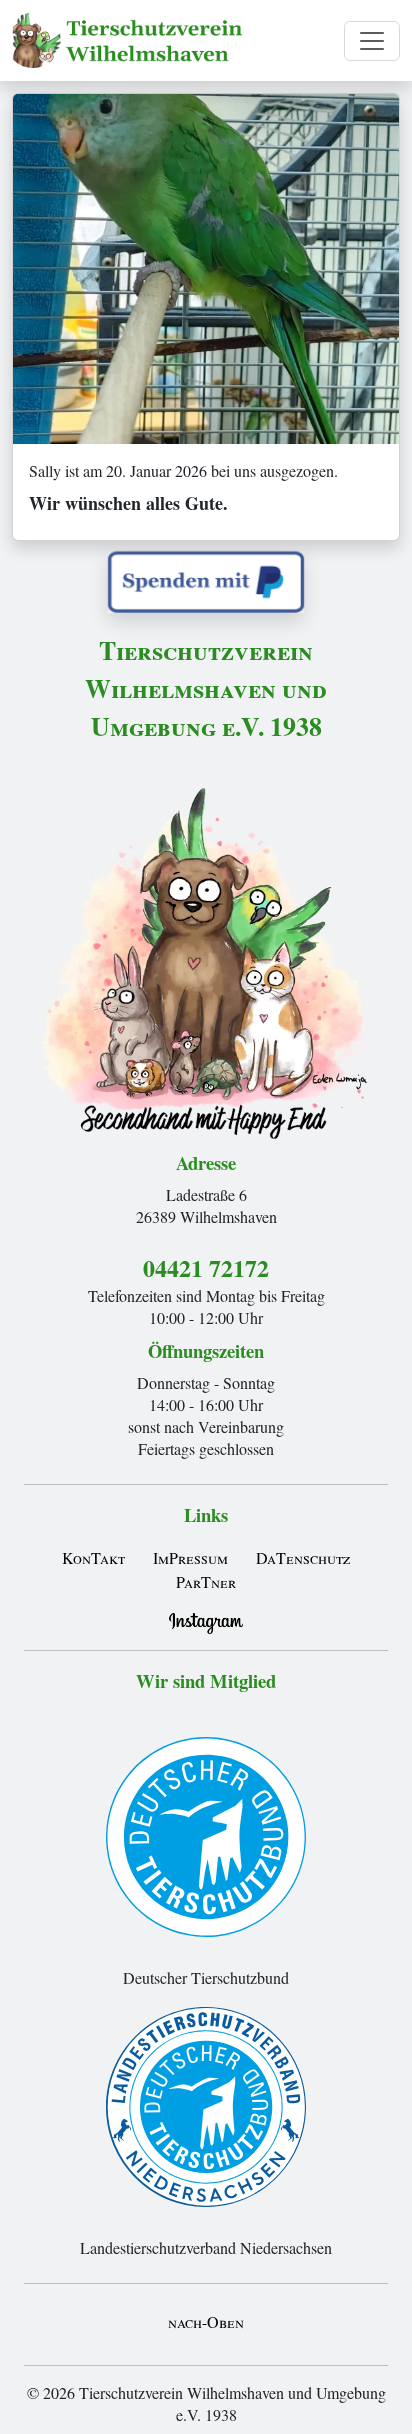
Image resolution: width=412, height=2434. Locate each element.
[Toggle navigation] (372, 41)
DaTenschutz (303, 1558)
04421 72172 (206, 1267)
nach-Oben (206, 2322)
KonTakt (93, 1558)
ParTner (206, 1582)
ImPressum (190, 1558)
